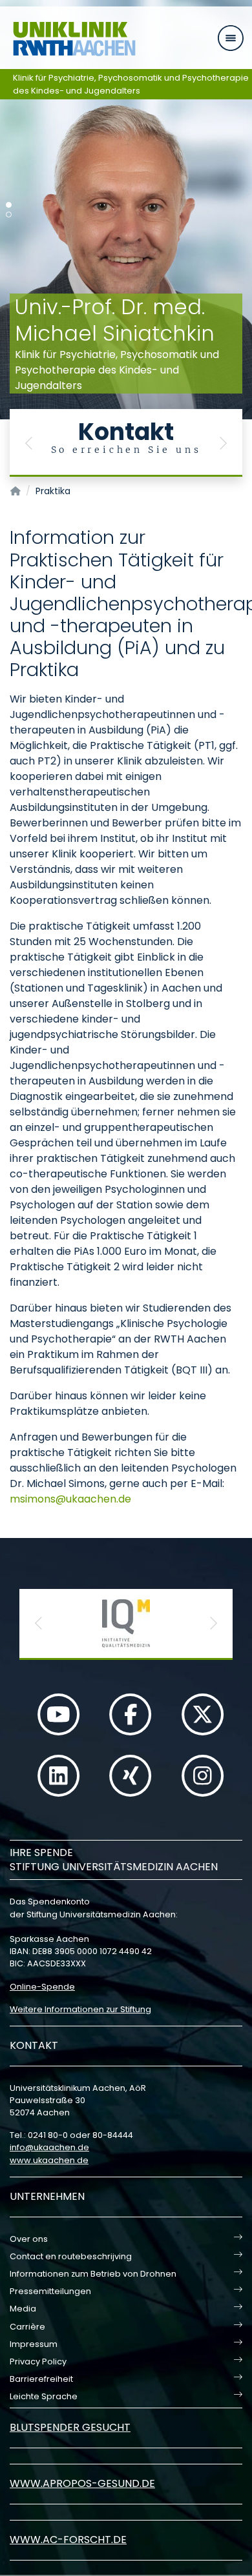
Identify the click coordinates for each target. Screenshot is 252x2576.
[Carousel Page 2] (9, 215)
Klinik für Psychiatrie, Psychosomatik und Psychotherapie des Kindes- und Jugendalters (131, 84)
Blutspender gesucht (70, 2427)
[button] (29, 443)
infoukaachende (49, 2147)
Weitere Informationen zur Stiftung (80, 2009)
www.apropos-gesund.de (82, 2483)
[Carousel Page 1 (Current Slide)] (9, 205)
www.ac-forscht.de (68, 2540)
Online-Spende (42, 1987)
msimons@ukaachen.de (70, 1499)
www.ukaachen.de (49, 2160)
